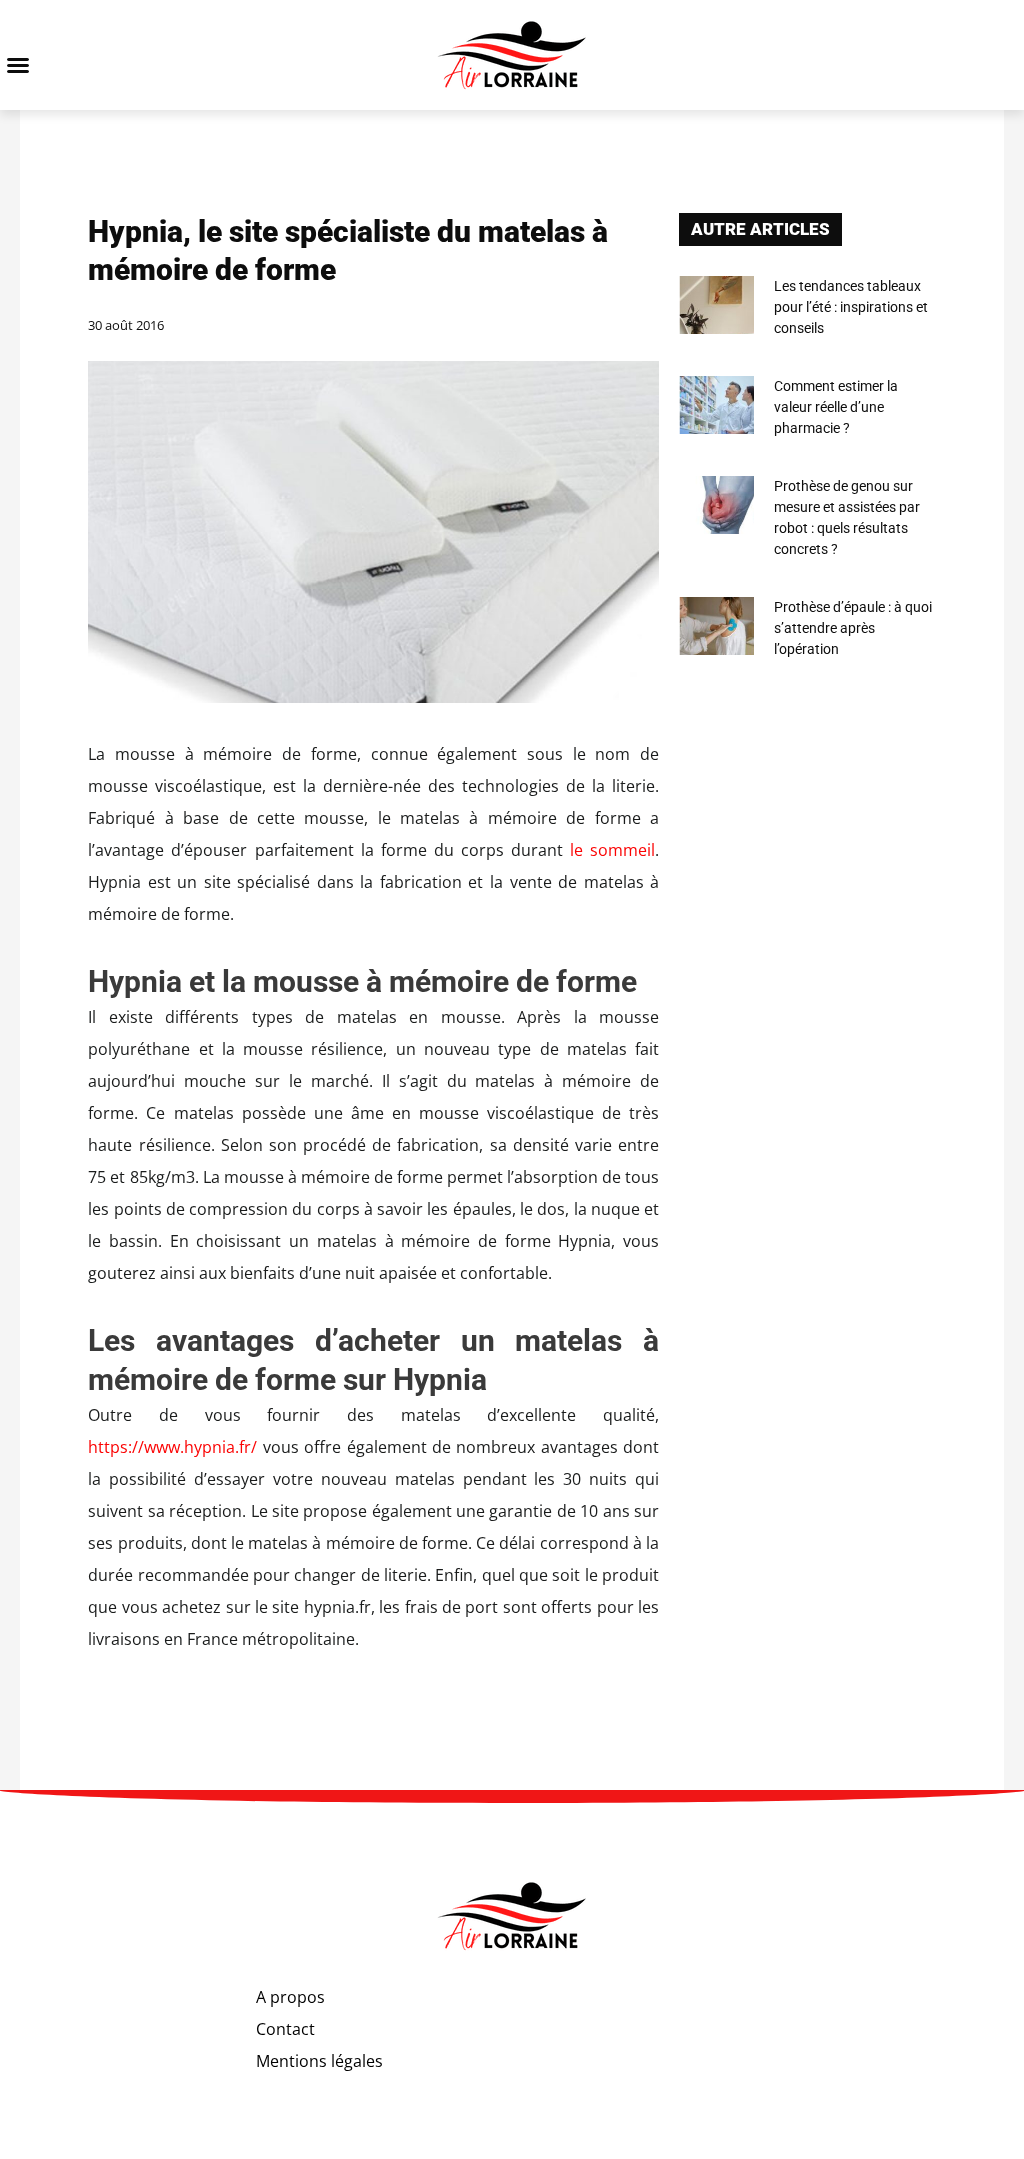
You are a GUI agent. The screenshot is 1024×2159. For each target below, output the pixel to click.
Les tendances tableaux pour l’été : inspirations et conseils (851, 307)
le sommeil (609, 850)
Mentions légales (319, 2061)
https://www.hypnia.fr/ (172, 1447)
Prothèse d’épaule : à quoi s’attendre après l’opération (853, 628)
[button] (18, 65)
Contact (285, 2029)
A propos (290, 1997)
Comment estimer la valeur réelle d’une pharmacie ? (836, 407)
